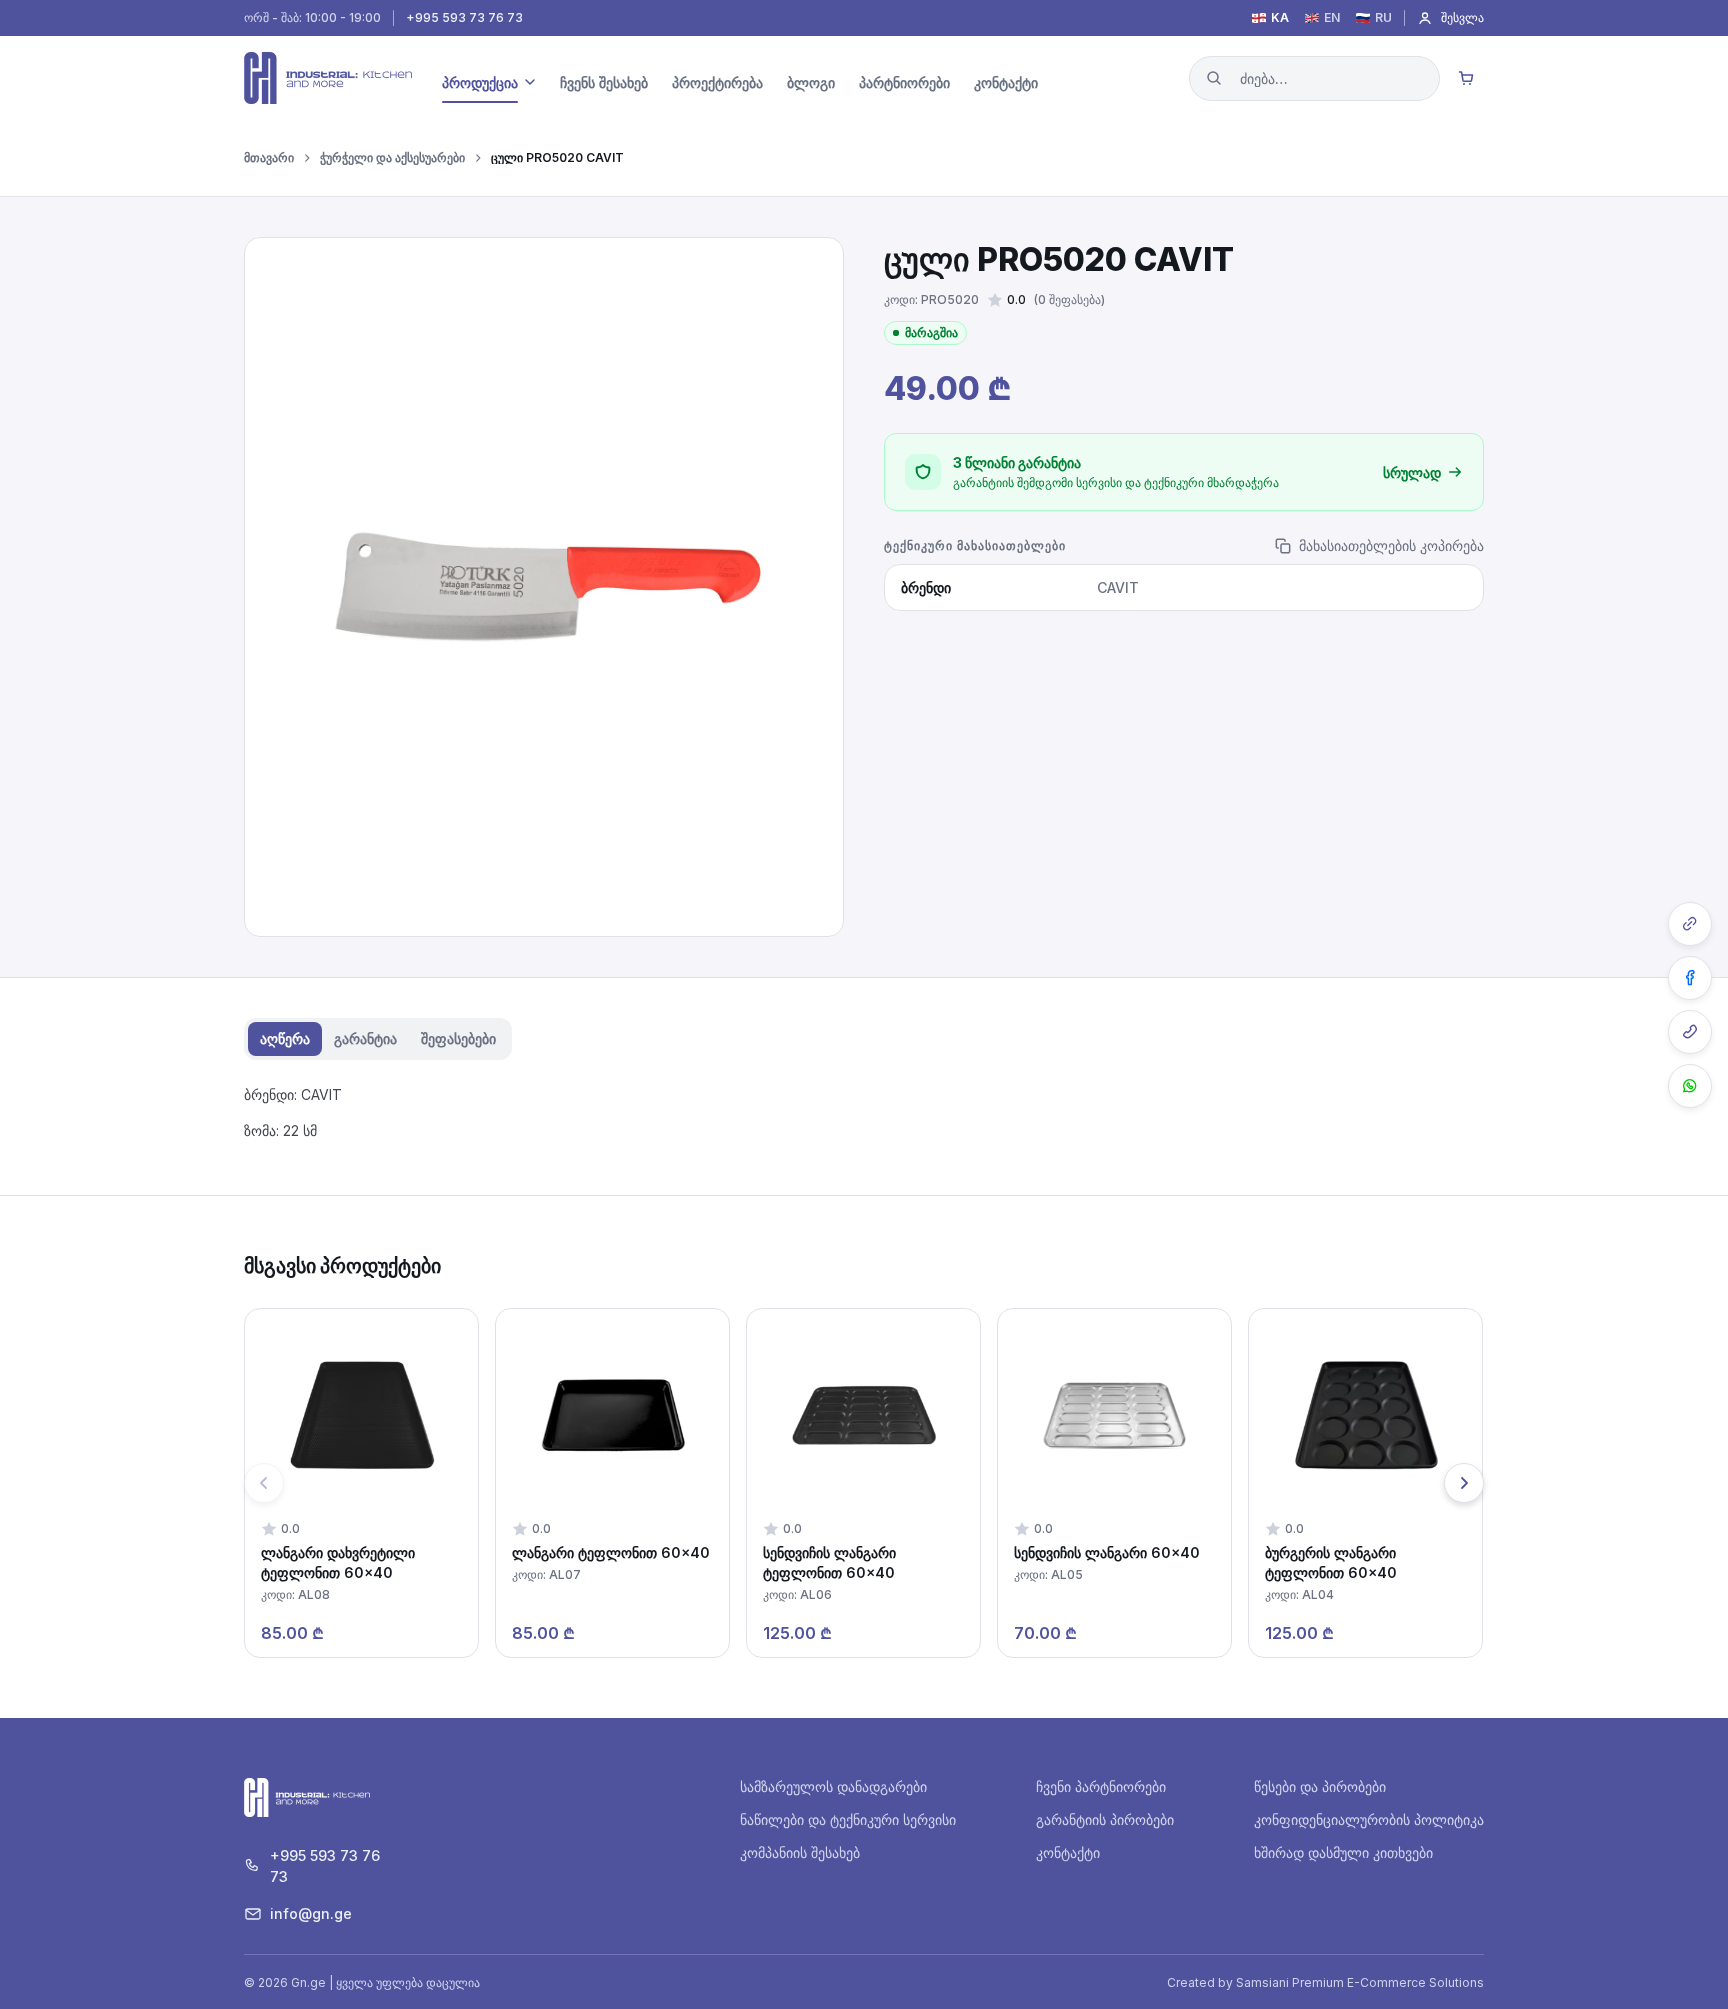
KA (1280, 18)
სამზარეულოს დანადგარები (833, 1786)
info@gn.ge (311, 1913)
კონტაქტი (1068, 1852)
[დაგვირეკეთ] (1690, 1032)
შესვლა (1462, 17)
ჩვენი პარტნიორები (1101, 1786)
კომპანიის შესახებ (800, 1852)
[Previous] (264, 1483)
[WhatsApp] (1690, 1086)
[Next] (1464, 1483)
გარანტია (365, 1038)
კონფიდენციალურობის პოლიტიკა (1369, 1819)
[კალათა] (1466, 78)
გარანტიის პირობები (1105, 1819)
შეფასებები (458, 1038)
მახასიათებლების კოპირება (1391, 545)
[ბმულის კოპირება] (1690, 924)
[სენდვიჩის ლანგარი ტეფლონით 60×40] (863, 1483)
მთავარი (269, 158)
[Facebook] (1690, 978)
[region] (864, 1483)
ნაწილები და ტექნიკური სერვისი (848, 1819)
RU (1383, 18)
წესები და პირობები (1320, 1786)
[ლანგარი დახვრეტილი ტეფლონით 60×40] (361, 1483)
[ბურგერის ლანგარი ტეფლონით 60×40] (1365, 1483)
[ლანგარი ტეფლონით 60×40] (612, 1483)
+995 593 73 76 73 (464, 18)
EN (1332, 18)
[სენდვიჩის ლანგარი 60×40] (1114, 1483)
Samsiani (1262, 1982)
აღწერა (285, 1038)
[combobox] (1314, 78)
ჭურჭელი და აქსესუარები (392, 158)
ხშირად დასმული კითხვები (1343, 1852)
